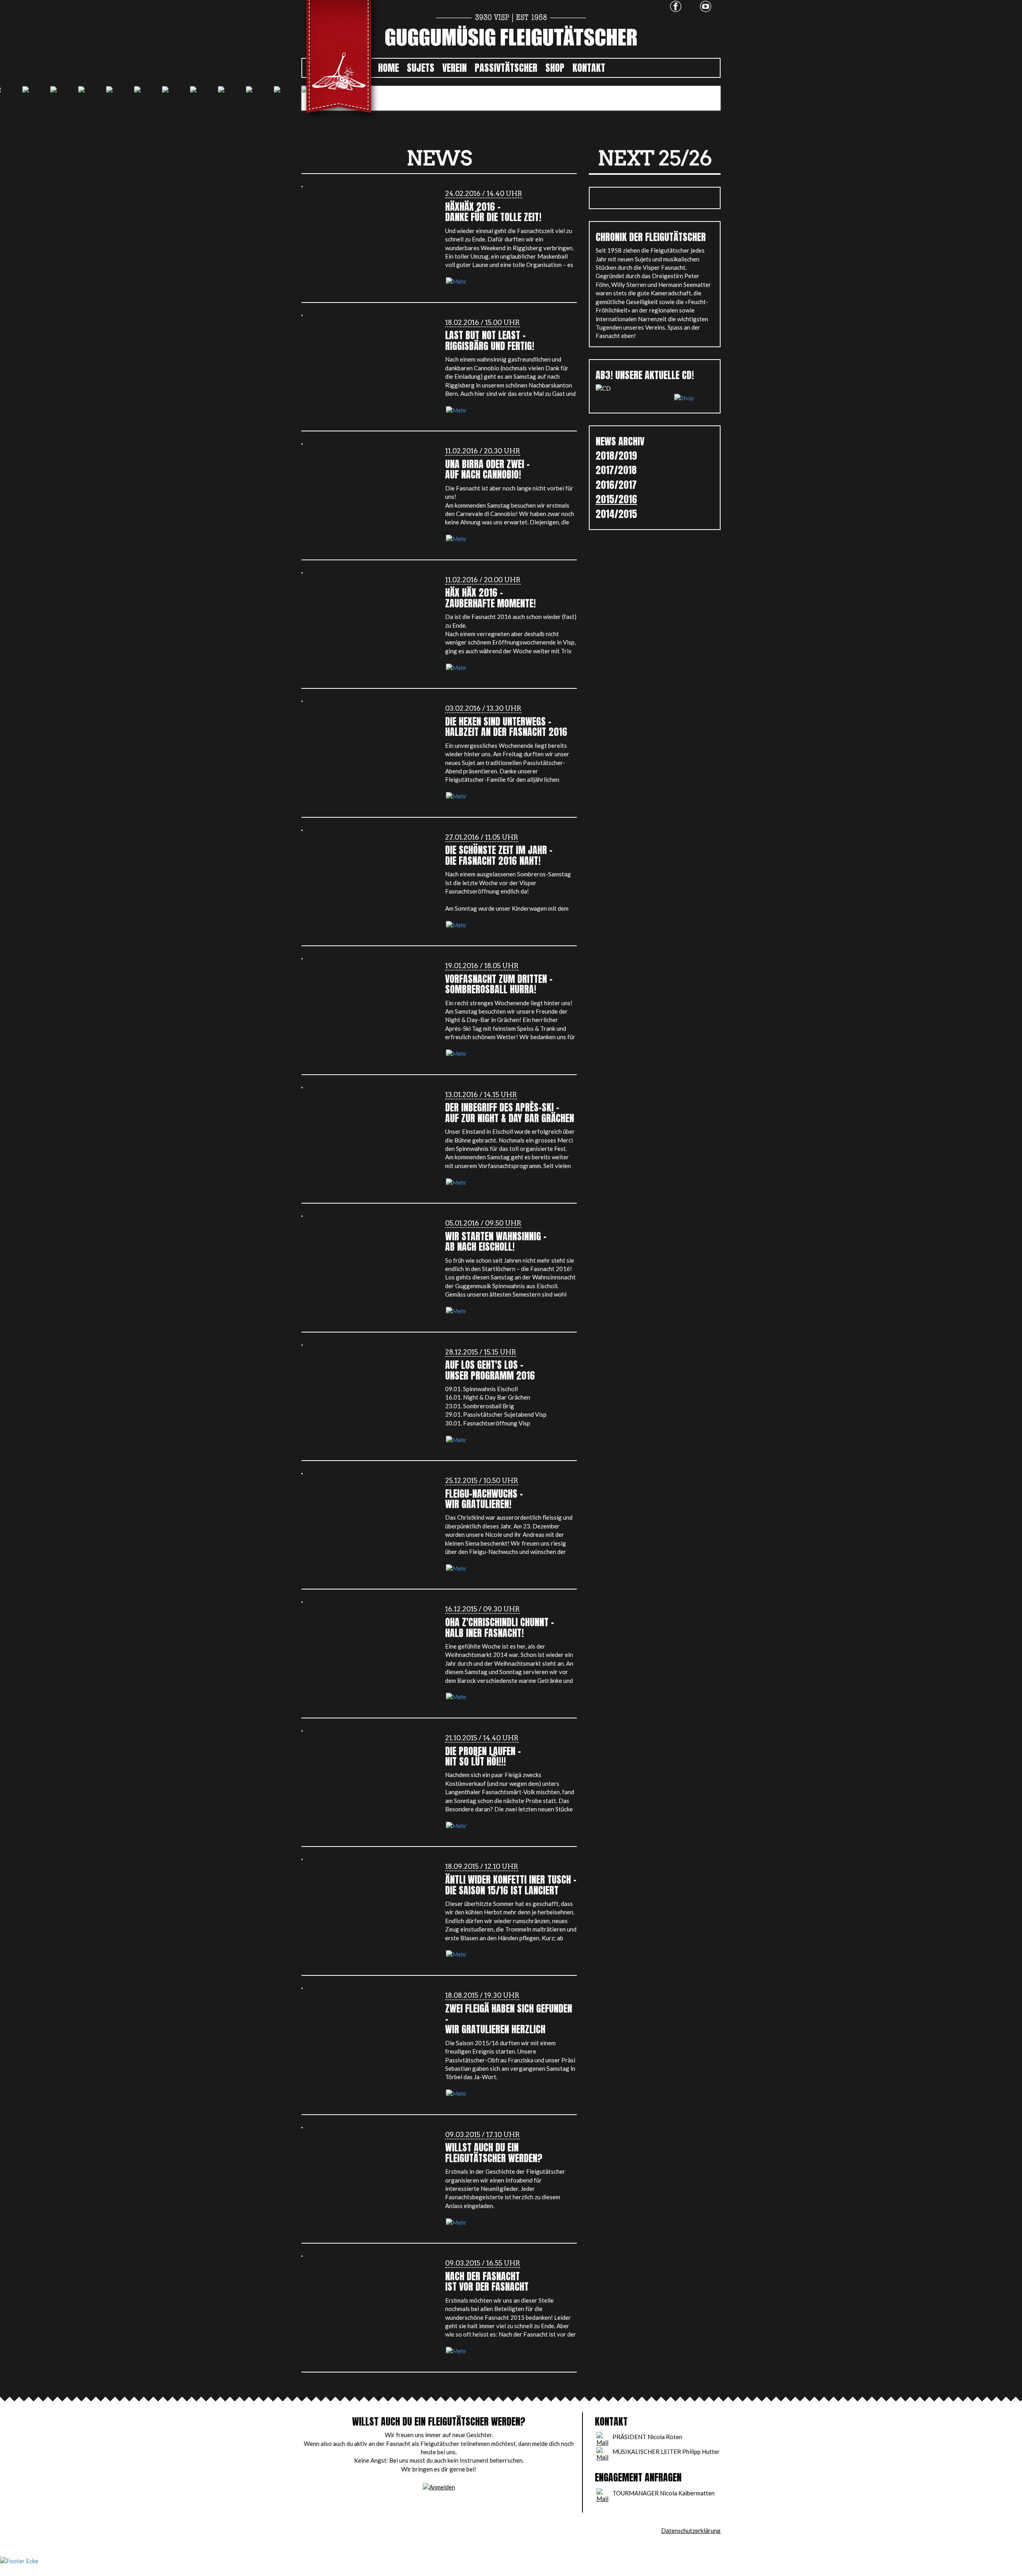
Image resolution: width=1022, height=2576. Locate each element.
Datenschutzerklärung (691, 2531)
